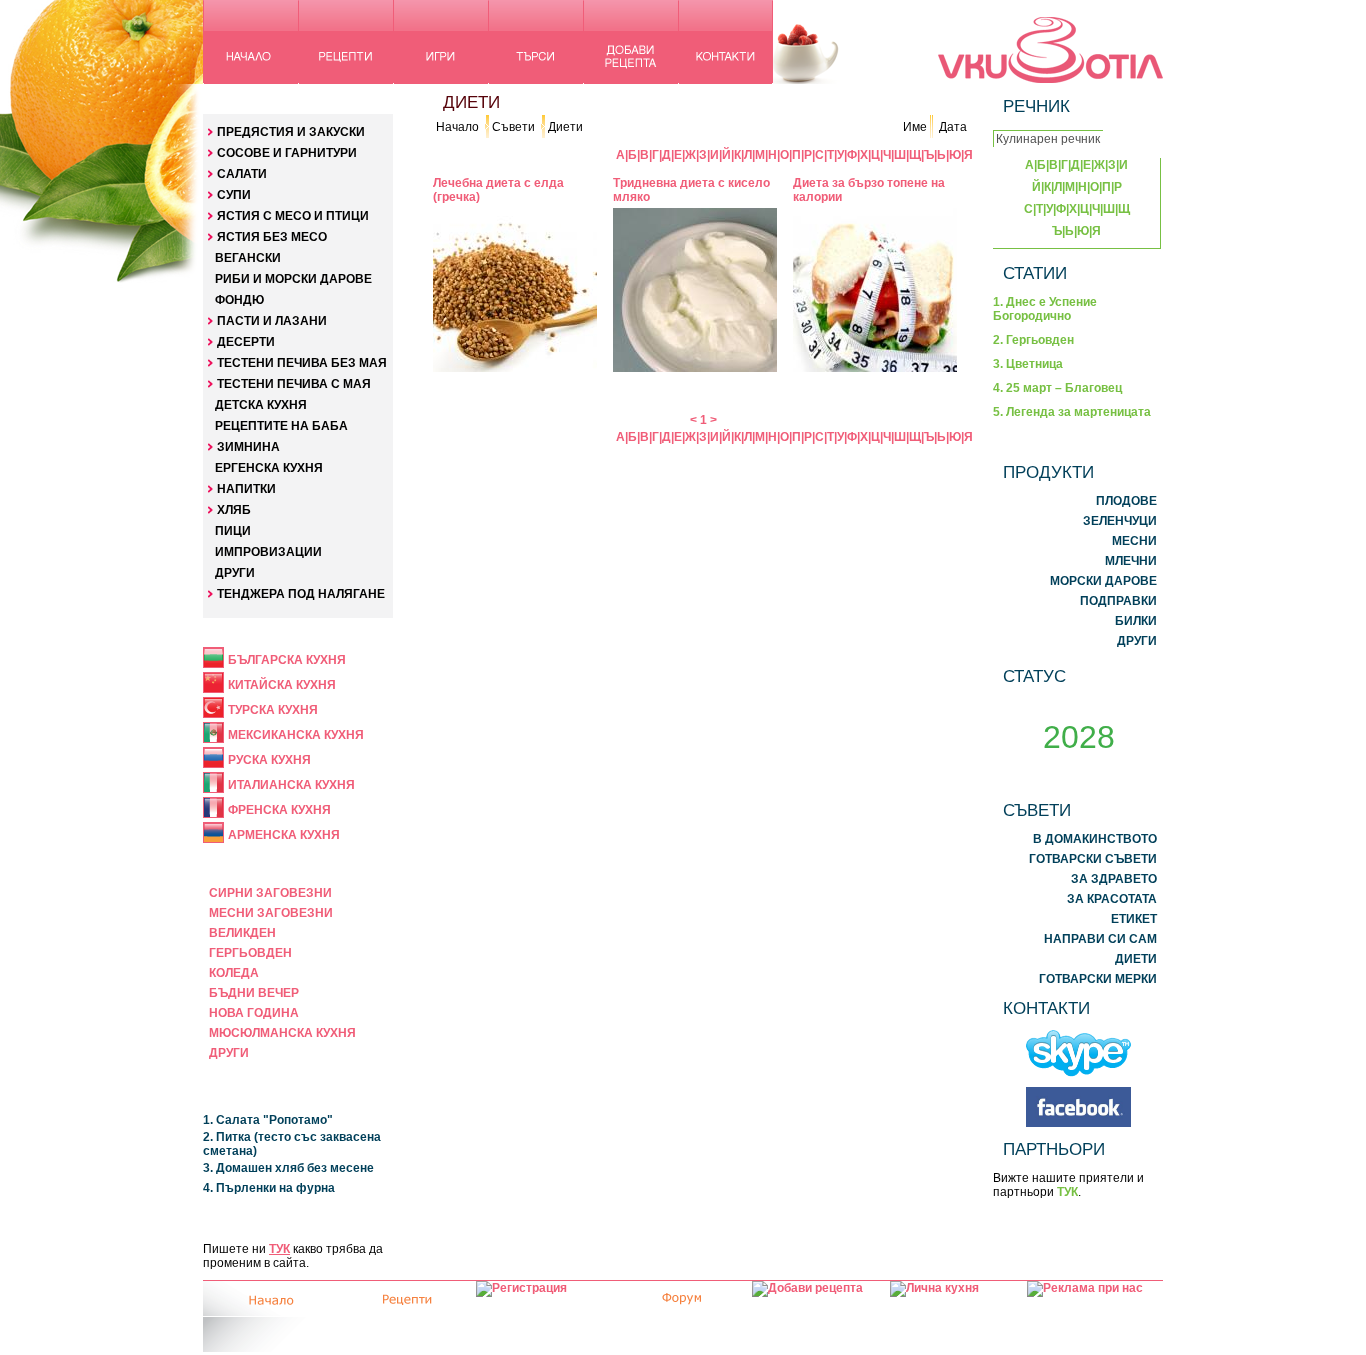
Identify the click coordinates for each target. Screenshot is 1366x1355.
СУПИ (234, 195)
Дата (953, 127)
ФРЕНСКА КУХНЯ (279, 810)
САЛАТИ (242, 174)
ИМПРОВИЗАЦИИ (268, 552)
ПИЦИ (233, 531)
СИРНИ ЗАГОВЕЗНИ (270, 893)
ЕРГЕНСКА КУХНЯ (269, 468)
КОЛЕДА (234, 973)
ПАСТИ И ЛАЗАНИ (272, 321)
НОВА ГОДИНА (254, 1013)
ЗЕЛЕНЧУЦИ (1120, 521)
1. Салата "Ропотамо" (268, 1120)
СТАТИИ (1035, 273)
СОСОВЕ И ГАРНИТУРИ (287, 153)
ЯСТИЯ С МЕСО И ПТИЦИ (293, 216)
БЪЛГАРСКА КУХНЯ (287, 660)
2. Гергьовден (1033, 340)
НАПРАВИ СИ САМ (1100, 939)
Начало (457, 127)
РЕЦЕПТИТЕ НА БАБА (281, 426)
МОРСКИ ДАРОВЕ (1103, 581)
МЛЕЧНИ (1131, 561)
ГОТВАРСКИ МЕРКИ (1098, 979)
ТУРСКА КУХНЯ (273, 710)
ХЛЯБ (234, 510)
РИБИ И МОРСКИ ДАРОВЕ (293, 279)
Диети (565, 127)
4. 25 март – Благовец (1057, 388)
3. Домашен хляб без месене (288, 1168)
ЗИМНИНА (248, 447)
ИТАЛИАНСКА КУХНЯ (291, 785)
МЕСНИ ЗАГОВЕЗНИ (271, 913)
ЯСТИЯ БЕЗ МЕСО (272, 237)
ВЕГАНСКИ (248, 258)
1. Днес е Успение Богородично (1045, 309)
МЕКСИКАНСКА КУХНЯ (296, 735)
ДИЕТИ (1136, 959)
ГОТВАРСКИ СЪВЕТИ (1093, 859)
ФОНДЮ (239, 300)
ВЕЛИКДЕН (242, 933)
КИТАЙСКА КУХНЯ (282, 685)
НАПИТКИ (246, 489)
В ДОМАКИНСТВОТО (1095, 839)
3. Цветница (1028, 364)
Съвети (513, 127)
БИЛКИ (1136, 621)
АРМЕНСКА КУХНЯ (284, 835)
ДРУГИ (235, 573)
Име (915, 127)
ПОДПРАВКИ (1118, 601)
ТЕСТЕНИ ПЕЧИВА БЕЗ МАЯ (302, 363)
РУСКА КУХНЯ (269, 760)
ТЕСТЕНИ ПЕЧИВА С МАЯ (294, 384)
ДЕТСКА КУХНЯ (261, 405)
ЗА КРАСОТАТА (1112, 899)
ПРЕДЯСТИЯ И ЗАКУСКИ (291, 132)
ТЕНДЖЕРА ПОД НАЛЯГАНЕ (301, 594)
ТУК (279, 1249)
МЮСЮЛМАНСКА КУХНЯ (282, 1033)
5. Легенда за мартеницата (1072, 412)
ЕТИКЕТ (1134, 919)
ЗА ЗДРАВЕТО (1114, 879)
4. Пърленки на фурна (269, 1188)
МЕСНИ (1134, 541)
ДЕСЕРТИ (246, 342)
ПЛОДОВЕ (1126, 501)
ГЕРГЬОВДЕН (250, 953)
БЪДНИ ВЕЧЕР (254, 993)
